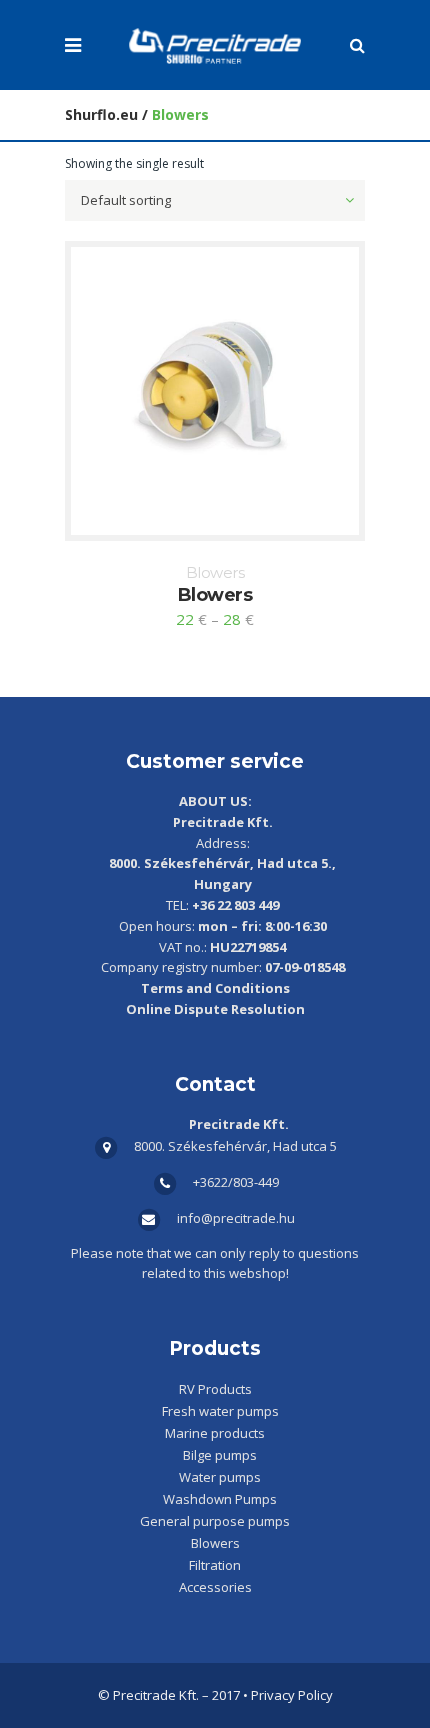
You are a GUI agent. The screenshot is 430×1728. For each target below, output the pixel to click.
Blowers (215, 572)
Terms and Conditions (215, 988)
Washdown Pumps (220, 1499)
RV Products (215, 1389)
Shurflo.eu (101, 114)
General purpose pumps (215, 1521)
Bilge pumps (220, 1455)
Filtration (215, 1565)
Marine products (215, 1433)
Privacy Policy (292, 1695)
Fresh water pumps (220, 1411)
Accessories (215, 1587)
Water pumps (220, 1477)
